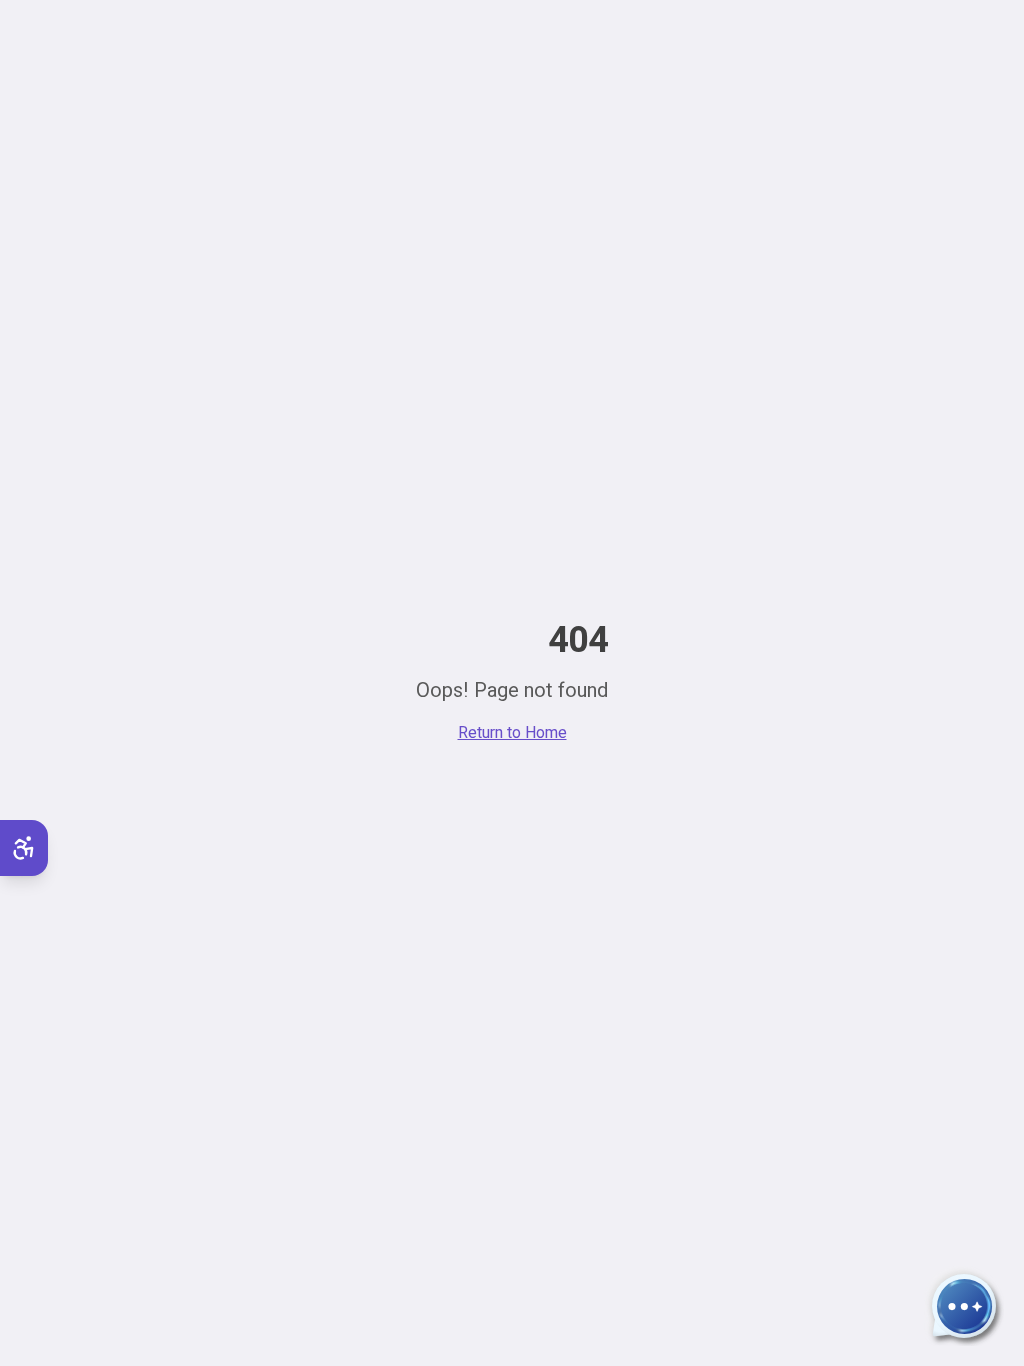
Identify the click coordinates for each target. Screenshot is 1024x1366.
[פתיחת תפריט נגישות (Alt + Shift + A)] (24, 848)
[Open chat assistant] (964, 1306)
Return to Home (512, 733)
